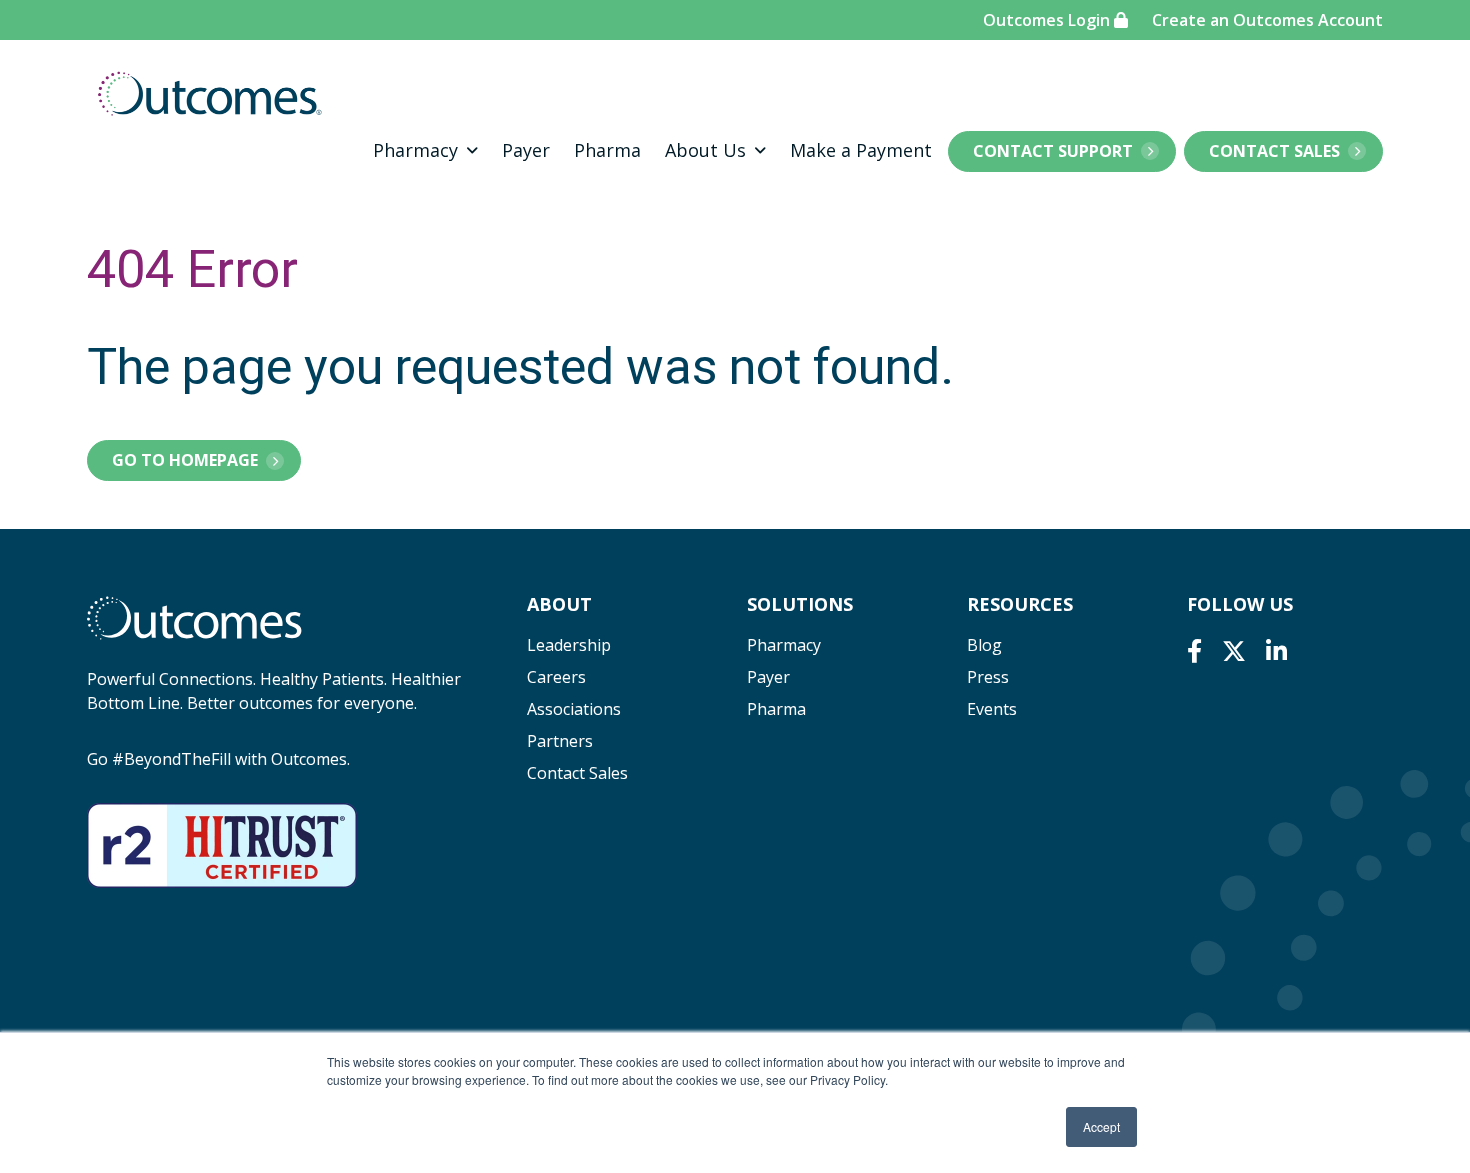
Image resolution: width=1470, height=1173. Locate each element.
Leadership (569, 645)
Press (988, 677)
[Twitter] (1234, 650)
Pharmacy (415, 150)
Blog (984, 645)
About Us (705, 150)
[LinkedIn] (1276, 650)
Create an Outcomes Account (1267, 20)
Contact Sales (1274, 151)
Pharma (607, 150)
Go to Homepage (185, 460)
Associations (574, 709)
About (559, 604)
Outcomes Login (1048, 20)
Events (992, 709)
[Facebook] (1194, 650)
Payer (526, 150)
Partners (560, 741)
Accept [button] (1101, 1126)
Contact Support (1053, 151)
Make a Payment (861, 150)
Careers (556, 677)
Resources (1020, 604)
